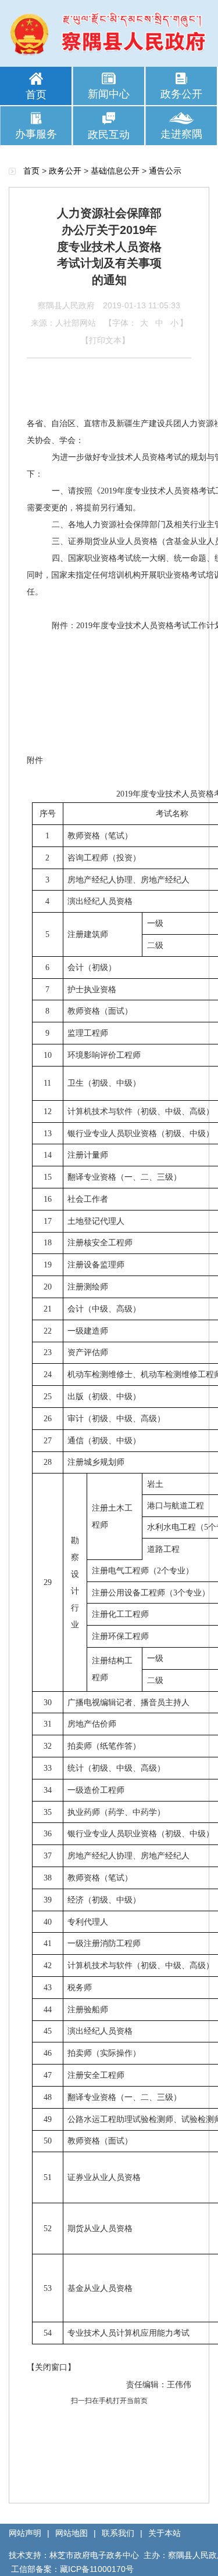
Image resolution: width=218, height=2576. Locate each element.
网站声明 (25, 2533)
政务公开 (181, 94)
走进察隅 (181, 134)
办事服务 (36, 134)
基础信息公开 (115, 171)
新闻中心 (109, 94)
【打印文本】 (105, 340)
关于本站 (165, 2533)
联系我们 (118, 2533)
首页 (36, 95)
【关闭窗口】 (51, 2367)
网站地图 (72, 2533)
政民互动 (109, 135)
